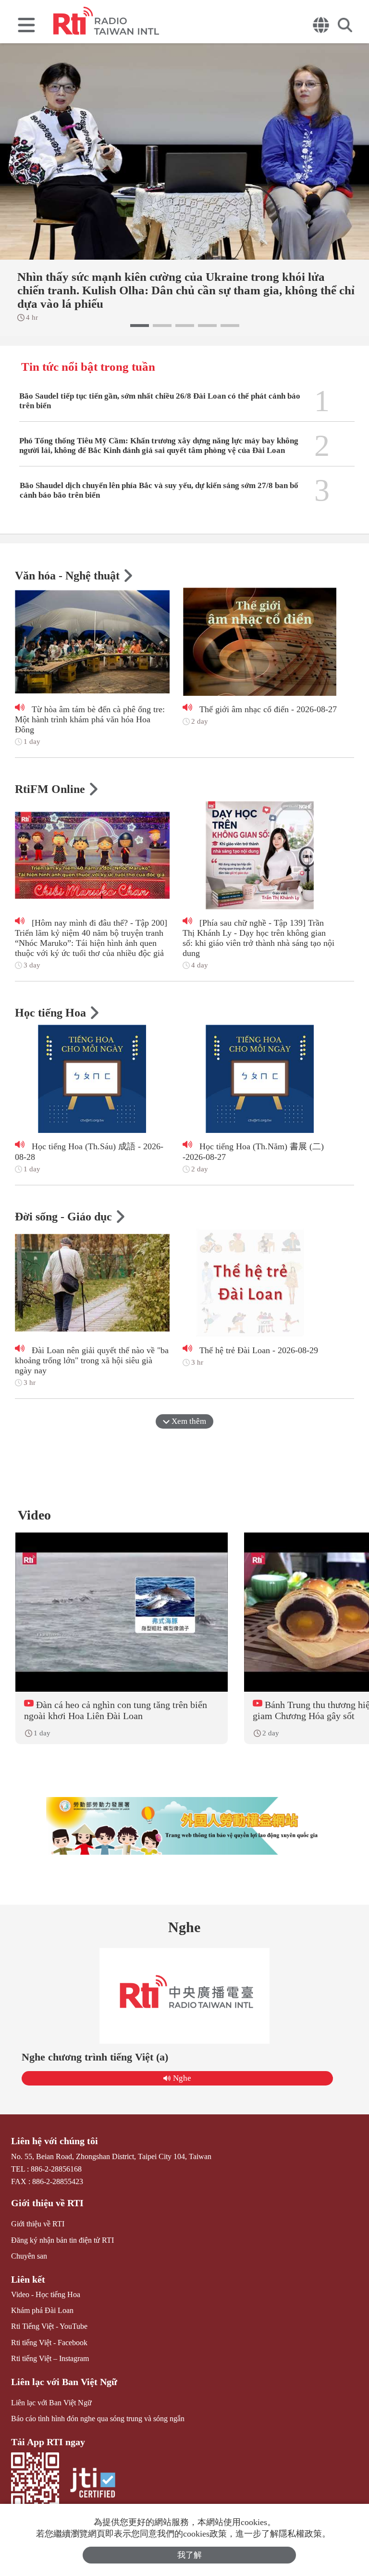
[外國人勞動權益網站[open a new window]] (184, 1826)
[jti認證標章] (93, 2484)
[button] (140, 326)
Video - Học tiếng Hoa (46, 2294)
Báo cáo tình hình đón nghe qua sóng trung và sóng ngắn (98, 2419)
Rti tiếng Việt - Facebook (49, 2343)
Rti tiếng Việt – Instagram (50, 2358)
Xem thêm (188, 1421)
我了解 (190, 2555)
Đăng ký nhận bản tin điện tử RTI (62, 2240)
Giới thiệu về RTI (47, 2203)
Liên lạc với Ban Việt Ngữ (64, 2382)
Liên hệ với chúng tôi (55, 2141)
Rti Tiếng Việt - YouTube (49, 2326)
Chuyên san (29, 2256)
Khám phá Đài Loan (42, 2310)
